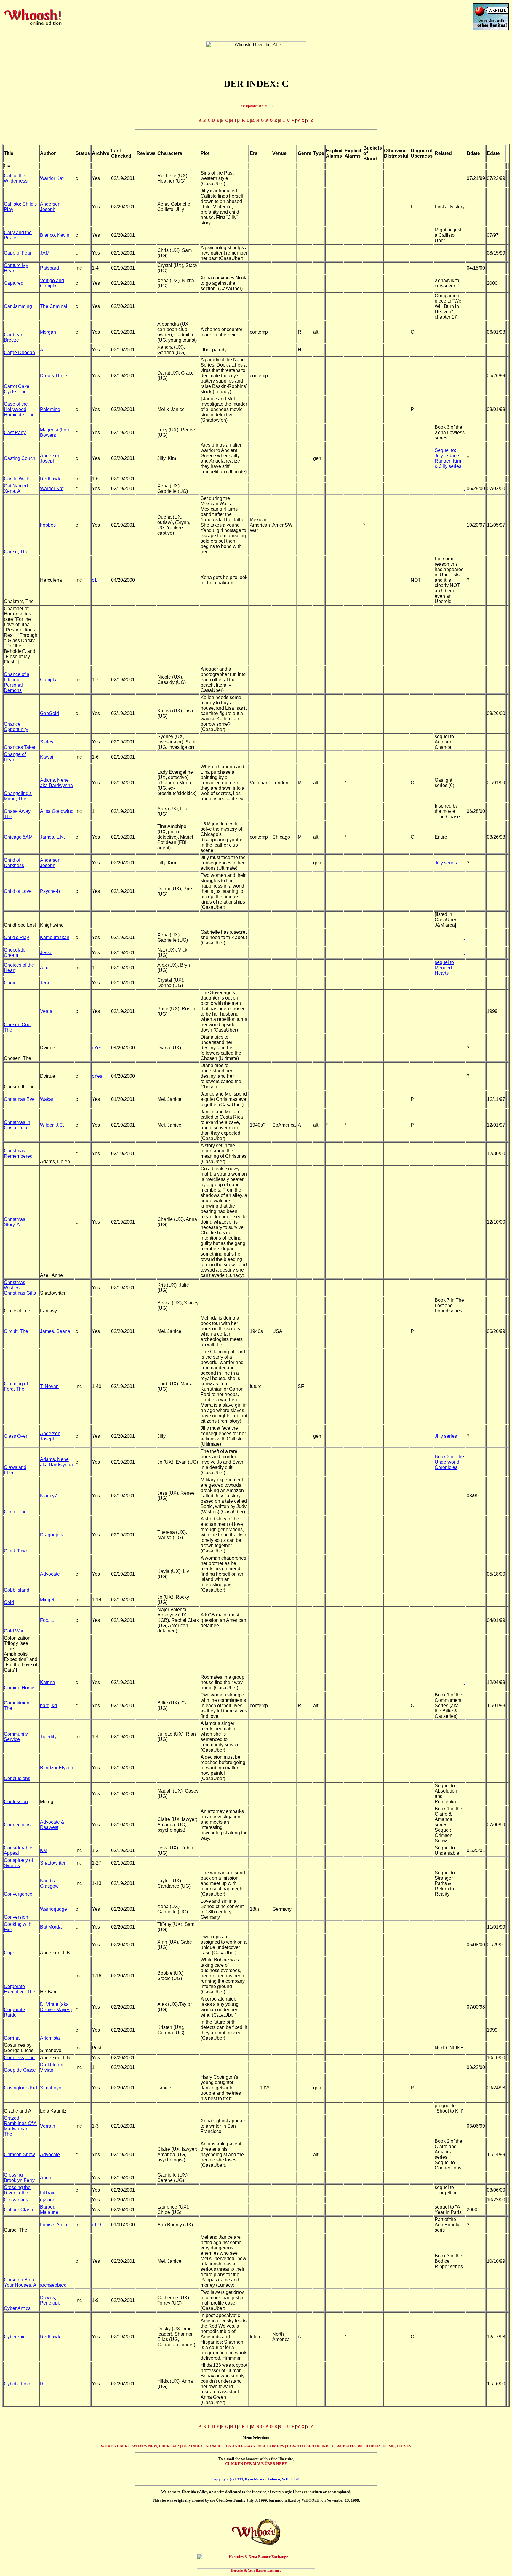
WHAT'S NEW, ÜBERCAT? (156, 2446)
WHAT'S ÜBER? (115, 2446)
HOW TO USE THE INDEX (310, 2446)
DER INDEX (192, 2446)
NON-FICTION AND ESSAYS (230, 2446)
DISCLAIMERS (271, 2446)
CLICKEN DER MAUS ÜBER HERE (256, 2464)
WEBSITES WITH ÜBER (358, 2446)
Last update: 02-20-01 (256, 106)
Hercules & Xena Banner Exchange (256, 2570)
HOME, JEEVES (397, 2446)
